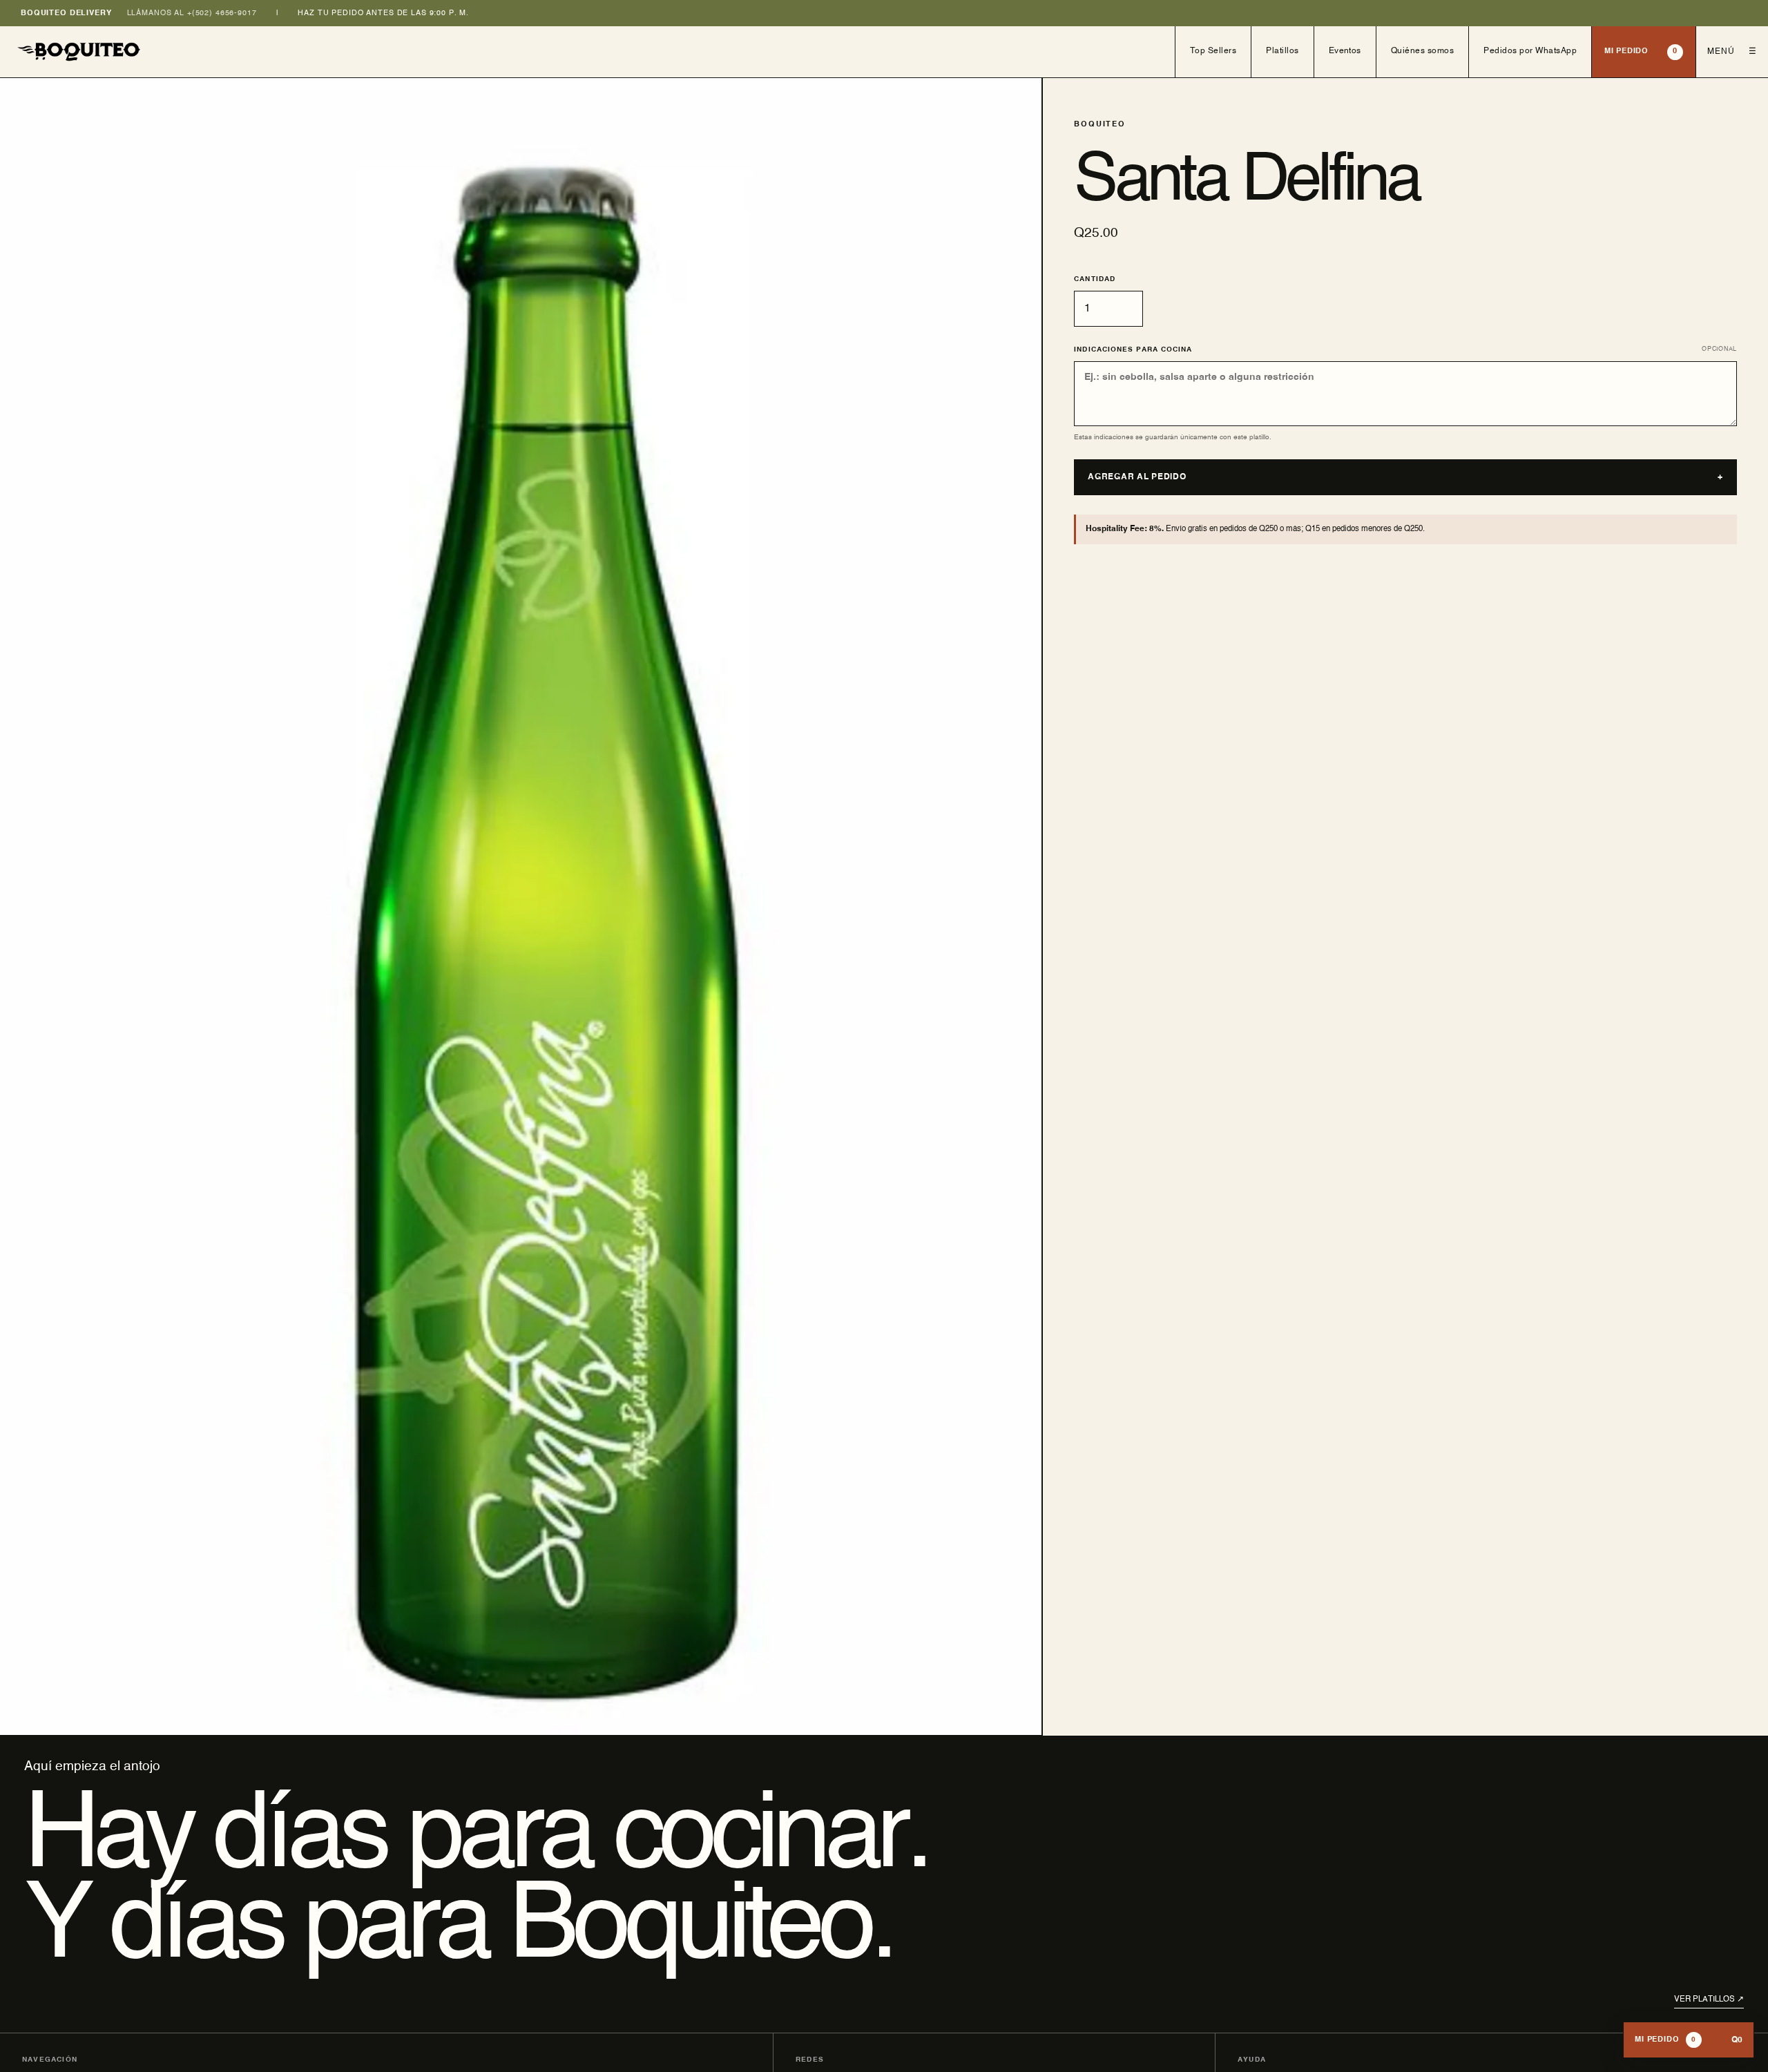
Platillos (1282, 51)
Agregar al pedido (1405, 477)
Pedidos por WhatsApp (1530, 51)
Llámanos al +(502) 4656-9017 (192, 13)
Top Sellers (1213, 51)
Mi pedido (1641, 51)
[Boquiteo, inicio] (588, 52)
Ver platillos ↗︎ (1709, 1999)
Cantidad (1094, 279)
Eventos (1345, 51)
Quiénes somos (1422, 51)
